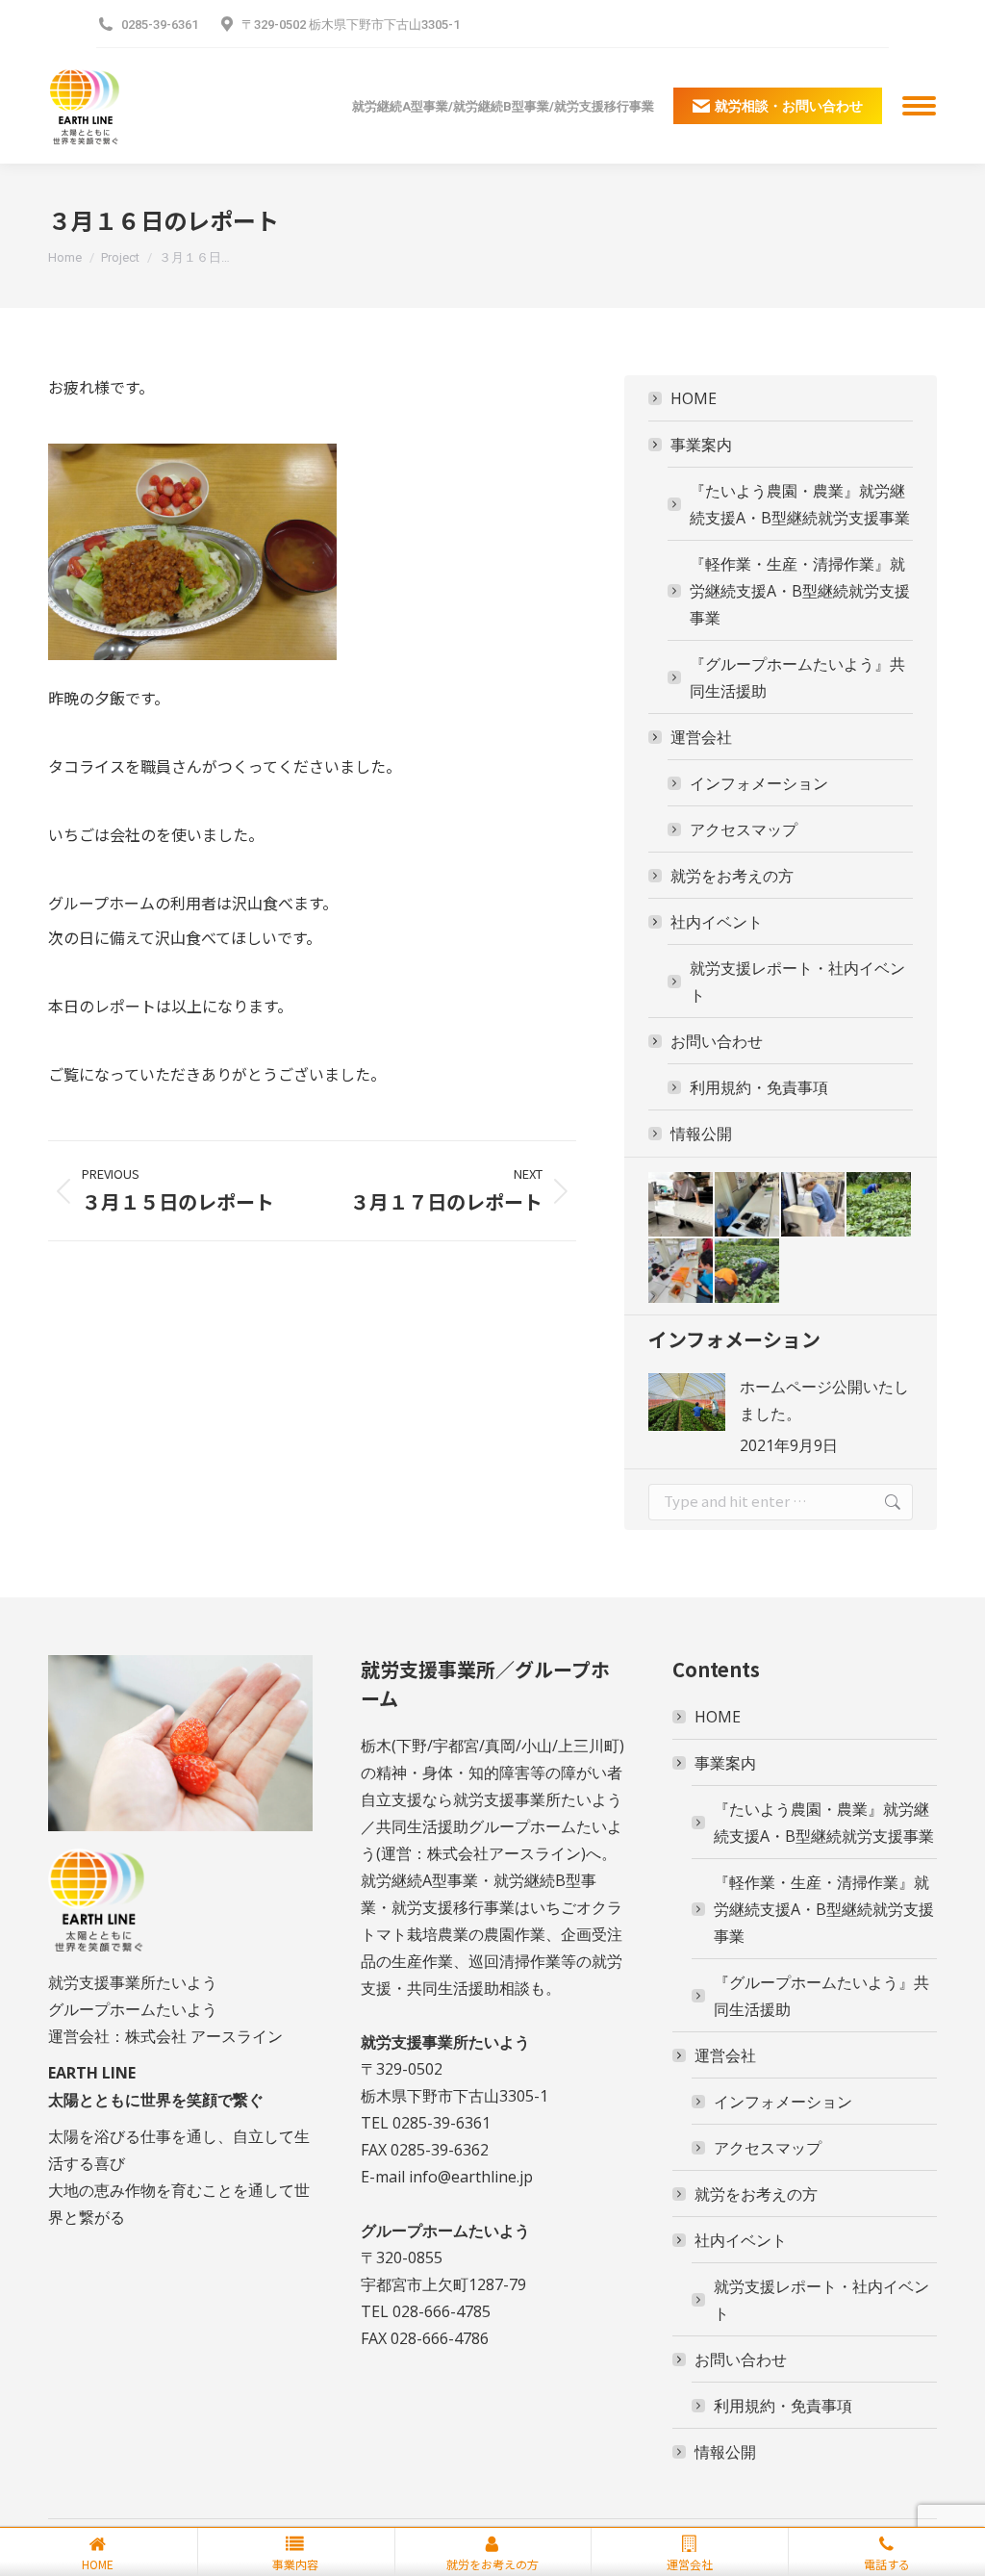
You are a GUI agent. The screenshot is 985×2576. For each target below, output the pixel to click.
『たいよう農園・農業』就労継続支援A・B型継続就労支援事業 (800, 504)
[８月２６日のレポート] (748, 1205)
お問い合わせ (717, 1041)
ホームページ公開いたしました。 (824, 1400)
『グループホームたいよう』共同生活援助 (797, 677)
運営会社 (701, 737)
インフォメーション (759, 783)
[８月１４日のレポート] (748, 1272)
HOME (694, 398)
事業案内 (701, 445)
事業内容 (295, 2564)
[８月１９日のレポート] (682, 1272)
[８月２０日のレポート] (880, 1205)
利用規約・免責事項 (759, 1087)
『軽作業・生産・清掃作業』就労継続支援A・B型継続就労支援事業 (800, 591)
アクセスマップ (744, 829)
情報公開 (701, 1134)
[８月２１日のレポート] (814, 1205)
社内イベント (717, 922)
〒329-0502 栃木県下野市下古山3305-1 (351, 25)
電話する (887, 2564)
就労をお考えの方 (732, 876)
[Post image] (687, 1402)
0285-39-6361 (160, 25)
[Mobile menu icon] (919, 106)
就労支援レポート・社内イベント (797, 982)
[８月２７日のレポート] (682, 1205)
